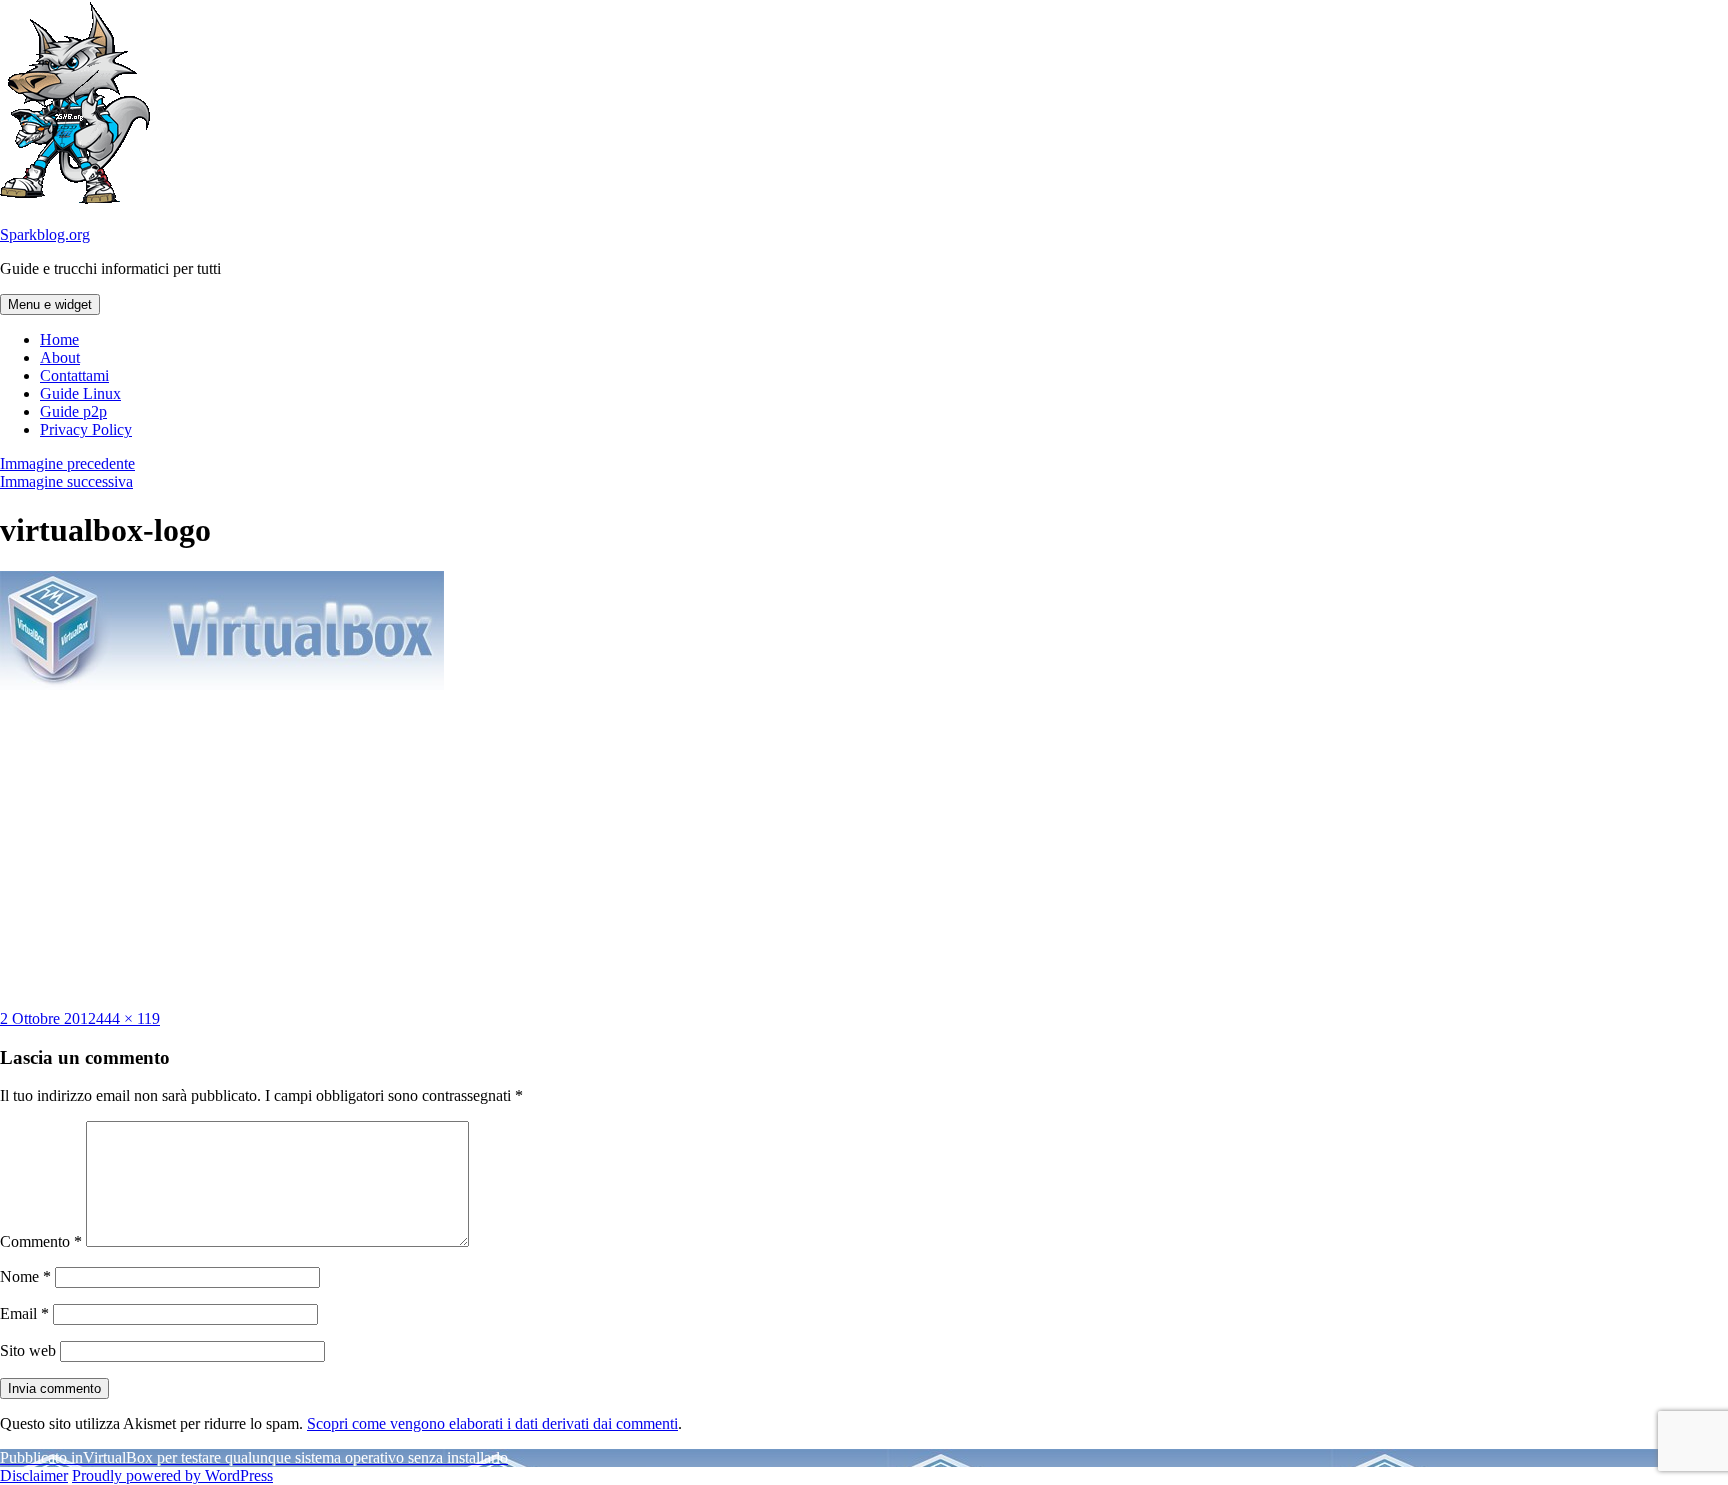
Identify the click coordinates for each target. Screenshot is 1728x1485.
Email (24, 1313)
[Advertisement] (864, 850)
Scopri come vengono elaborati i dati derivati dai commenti (492, 1423)
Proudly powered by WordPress (172, 1475)
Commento (41, 1241)
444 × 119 (128, 1018)
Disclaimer (34, 1475)
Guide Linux (80, 393)
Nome (25, 1276)
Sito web (28, 1350)
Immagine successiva (66, 481)
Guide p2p (73, 411)
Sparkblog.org (45, 234)
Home (59, 339)
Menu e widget (50, 304)
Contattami (74, 375)
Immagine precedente (67, 463)
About (60, 357)
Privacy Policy (86, 429)
